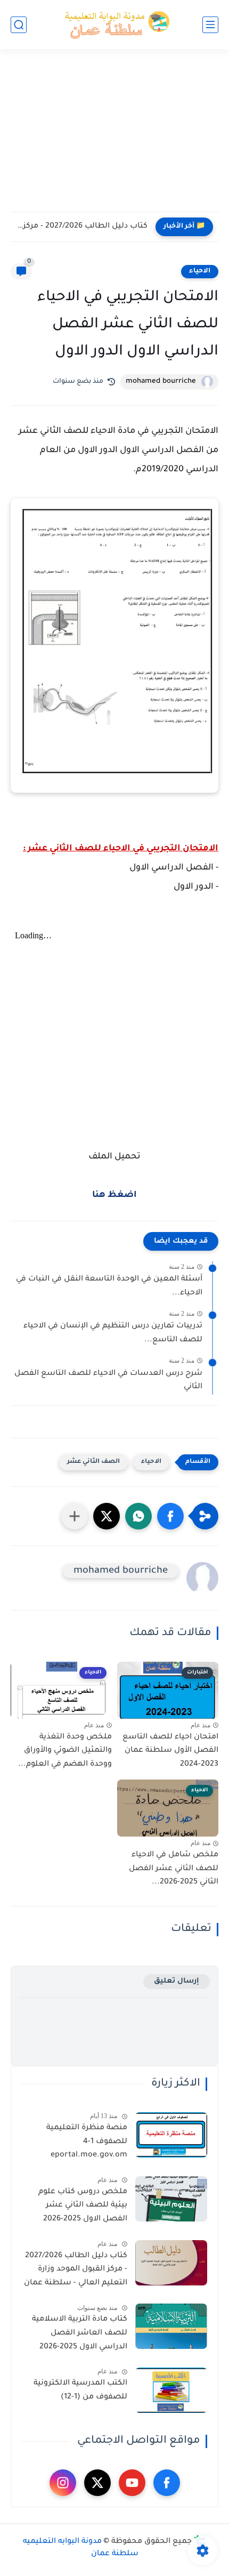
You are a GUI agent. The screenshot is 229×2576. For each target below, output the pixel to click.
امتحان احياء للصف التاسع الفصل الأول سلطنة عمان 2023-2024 (170, 1751)
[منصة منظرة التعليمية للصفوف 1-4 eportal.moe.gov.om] (171, 2135)
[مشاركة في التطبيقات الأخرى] (75, 1516)
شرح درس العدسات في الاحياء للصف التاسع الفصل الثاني (108, 1381)
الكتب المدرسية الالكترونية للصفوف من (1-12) (80, 2390)
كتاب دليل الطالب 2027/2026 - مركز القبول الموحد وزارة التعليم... (82, 227)
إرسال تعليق (177, 1981)
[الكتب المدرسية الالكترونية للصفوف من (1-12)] (171, 2390)
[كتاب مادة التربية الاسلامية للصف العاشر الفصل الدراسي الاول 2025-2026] (171, 2326)
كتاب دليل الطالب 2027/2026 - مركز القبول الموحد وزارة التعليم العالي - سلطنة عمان (76, 2270)
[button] (170, 1516)
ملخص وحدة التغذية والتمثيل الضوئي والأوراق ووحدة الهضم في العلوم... (65, 1751)
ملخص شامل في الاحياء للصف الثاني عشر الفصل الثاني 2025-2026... (174, 1869)
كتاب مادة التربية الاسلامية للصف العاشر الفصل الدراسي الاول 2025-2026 (80, 2333)
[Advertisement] (114, 137)
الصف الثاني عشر (93, 1462)
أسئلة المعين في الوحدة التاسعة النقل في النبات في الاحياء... (109, 1286)
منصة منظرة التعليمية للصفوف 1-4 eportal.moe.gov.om (87, 2142)
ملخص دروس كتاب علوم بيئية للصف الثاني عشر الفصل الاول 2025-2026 (83, 2206)
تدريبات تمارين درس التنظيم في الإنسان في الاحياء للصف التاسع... (113, 1333)
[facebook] (167, 2483)
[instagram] (63, 2483)
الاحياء (200, 271)
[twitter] (97, 2483)
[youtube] (132, 2483)
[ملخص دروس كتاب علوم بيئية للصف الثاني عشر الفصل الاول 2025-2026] (171, 2199)
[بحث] (19, 25)
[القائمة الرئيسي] (210, 25)
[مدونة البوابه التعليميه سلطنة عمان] (114, 25)
